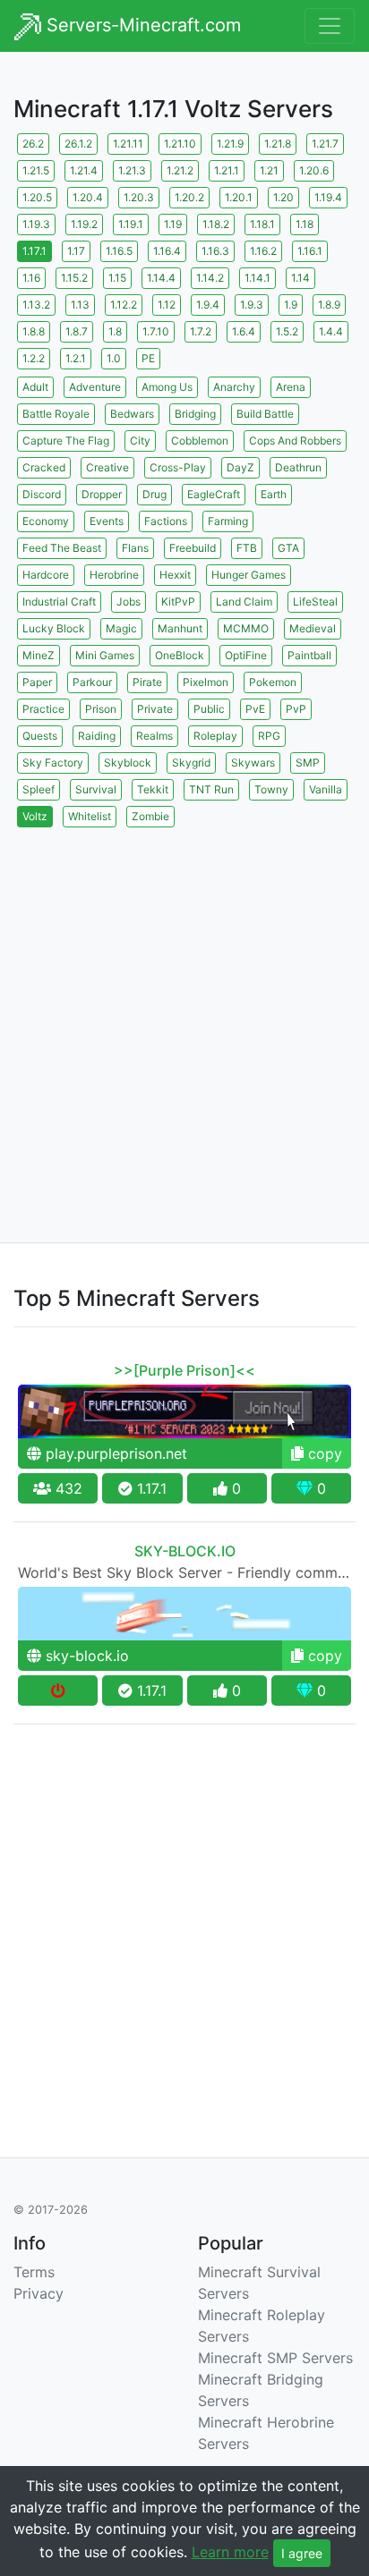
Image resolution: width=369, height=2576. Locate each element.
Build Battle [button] (265, 414)
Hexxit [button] (175, 575)
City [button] (140, 441)
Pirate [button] (147, 682)
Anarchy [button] (234, 387)
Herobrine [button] (114, 575)
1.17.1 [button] (34, 251)
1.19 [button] (173, 224)
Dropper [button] (102, 494)
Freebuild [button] (193, 548)
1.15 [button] (117, 278)
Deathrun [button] (298, 467)
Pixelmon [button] (206, 682)
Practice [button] (43, 709)
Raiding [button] (97, 736)
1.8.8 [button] (34, 331)
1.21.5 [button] (36, 170)
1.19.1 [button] (131, 224)
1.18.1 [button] (262, 224)
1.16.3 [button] (215, 251)
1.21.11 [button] (128, 144)
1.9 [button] (291, 305)
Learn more (230, 2552)
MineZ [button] (39, 655)
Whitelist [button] (90, 816)
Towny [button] (271, 789)
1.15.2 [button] (74, 278)
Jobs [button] (129, 602)
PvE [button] (255, 709)
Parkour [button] (92, 682)
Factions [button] (166, 521)
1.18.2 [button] (216, 224)
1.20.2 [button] (189, 197)
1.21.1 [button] (227, 170)
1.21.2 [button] (180, 170)
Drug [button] (154, 494)
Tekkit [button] (153, 789)
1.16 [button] (31, 278)
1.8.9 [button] (329, 305)
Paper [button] (37, 682)
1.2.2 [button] (34, 358)
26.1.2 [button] (78, 144)
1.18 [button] (305, 224)
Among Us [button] (167, 387)
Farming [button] (228, 521)
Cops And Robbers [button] (295, 441)
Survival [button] (96, 789)
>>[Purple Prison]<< (184, 1370)
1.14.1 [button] (257, 278)
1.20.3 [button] (139, 197)
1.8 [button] (115, 331)
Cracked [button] (44, 467)
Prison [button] (101, 709)
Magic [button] (121, 628)
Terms (34, 2272)
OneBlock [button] (180, 655)
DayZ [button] (240, 467)
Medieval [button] (313, 628)
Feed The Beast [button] (62, 548)
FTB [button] (247, 548)
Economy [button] (46, 521)
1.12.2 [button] (124, 305)
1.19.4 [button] (328, 197)
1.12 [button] (167, 305)
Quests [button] (40, 736)
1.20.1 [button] (239, 197)
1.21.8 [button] (278, 144)
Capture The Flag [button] (66, 441)
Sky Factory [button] (53, 763)
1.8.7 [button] (77, 331)
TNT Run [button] (211, 789)
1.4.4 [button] (331, 331)
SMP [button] (308, 763)
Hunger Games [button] (249, 575)
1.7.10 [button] (156, 331)
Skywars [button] (253, 763)
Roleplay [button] (215, 736)
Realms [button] (154, 736)
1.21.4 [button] (84, 170)
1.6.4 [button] (244, 331)
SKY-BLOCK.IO (185, 1551)
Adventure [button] (95, 387)
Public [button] (209, 709)
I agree (302, 2553)
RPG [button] (269, 736)
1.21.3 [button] (132, 170)
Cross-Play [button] (178, 467)
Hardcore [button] (46, 575)
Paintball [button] (309, 655)
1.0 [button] (114, 358)
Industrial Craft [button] (59, 602)
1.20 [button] (283, 197)
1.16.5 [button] (119, 251)
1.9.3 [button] (252, 305)
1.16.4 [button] (167, 251)
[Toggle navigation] (330, 26)
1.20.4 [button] (88, 197)
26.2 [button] (33, 144)
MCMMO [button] (246, 628)
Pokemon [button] (273, 682)
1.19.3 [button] (36, 224)
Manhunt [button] (180, 628)
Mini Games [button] (105, 655)
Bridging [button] (195, 414)
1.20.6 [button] (314, 170)
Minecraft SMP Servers (275, 2358)
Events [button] (107, 521)
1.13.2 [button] (36, 305)
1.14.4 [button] (161, 278)
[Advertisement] (184, 1015)
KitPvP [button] (178, 602)
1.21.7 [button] (325, 144)
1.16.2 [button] (263, 251)
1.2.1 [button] (76, 358)
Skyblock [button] (128, 763)
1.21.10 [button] (180, 144)
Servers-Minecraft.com (141, 25)
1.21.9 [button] (230, 144)
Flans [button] (135, 548)
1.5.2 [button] (287, 331)
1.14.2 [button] (210, 278)
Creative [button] (107, 467)
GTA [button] (288, 548)
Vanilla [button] (326, 789)
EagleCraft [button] (214, 494)
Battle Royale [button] (56, 414)
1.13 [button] (80, 305)
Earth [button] (274, 494)
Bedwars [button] (132, 414)
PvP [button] (296, 709)
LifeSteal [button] (315, 602)
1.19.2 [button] (84, 224)
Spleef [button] (39, 789)
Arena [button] (291, 387)
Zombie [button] (150, 816)
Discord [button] (42, 494)
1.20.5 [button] (37, 197)
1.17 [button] (76, 251)
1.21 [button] (269, 170)
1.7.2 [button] (201, 331)
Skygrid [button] (191, 763)
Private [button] (155, 709)
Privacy (39, 2293)
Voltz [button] (35, 816)
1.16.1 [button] (310, 251)
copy (323, 1453)
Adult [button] (35, 387)
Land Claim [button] (244, 602)
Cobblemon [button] (200, 441)
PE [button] (148, 358)
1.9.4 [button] (208, 305)
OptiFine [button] (246, 655)
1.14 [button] (300, 278)
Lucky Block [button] (54, 628)
